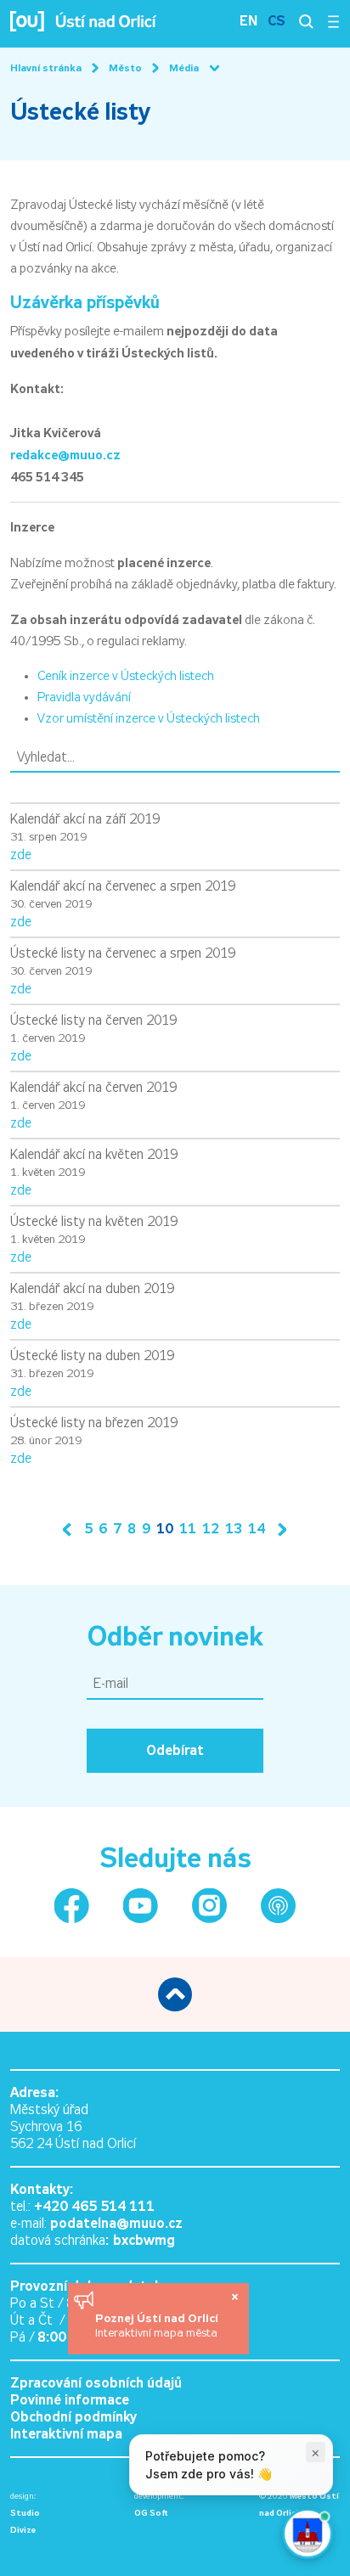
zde (21, 855)
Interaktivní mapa (66, 2434)
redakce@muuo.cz (65, 455)
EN (248, 21)
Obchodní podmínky (73, 2417)
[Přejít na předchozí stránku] (71, 1530)
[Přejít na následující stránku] (279, 1530)
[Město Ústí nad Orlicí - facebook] (72, 1906)
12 (211, 1529)
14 (257, 1529)
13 (234, 1529)
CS (277, 21)
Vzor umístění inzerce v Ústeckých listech (149, 718)
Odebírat (175, 1750)
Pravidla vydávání (84, 697)
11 (188, 1529)
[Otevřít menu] (333, 21)
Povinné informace (70, 2400)
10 (165, 1529)
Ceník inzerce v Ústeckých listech (126, 676)
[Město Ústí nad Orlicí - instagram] (209, 1906)
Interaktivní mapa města (156, 2333)
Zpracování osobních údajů (96, 2383)
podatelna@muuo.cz (116, 2223)
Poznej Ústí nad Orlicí (158, 2318)
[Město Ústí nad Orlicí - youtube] (141, 1906)
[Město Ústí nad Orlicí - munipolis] (278, 1906)
